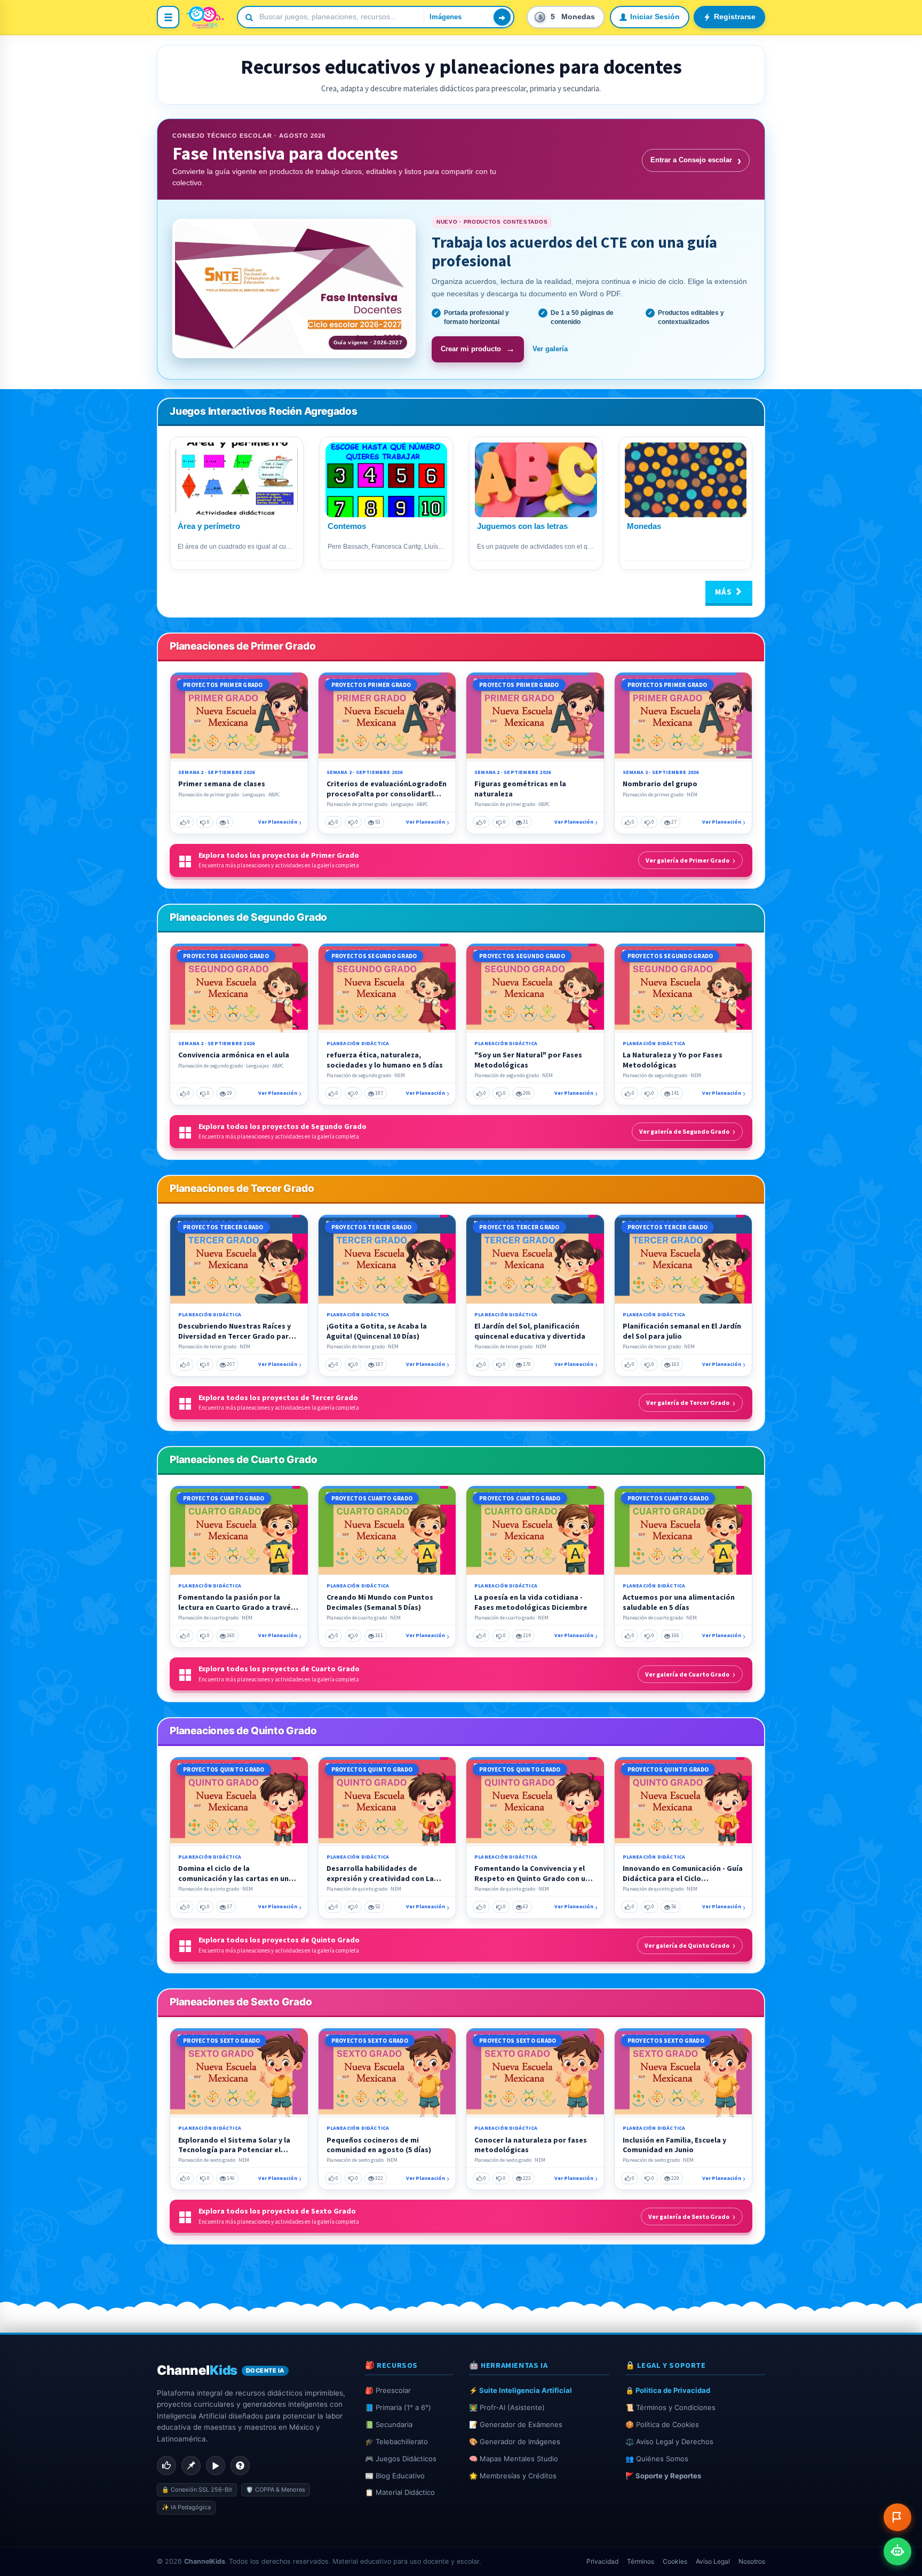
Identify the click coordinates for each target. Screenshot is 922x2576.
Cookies (675, 2561)
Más (725, 592)
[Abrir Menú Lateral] (168, 17)
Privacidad (602, 2561)
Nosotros (752, 2561)
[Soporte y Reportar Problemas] (897, 2517)
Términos (641, 2561)
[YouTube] (216, 2466)
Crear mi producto (478, 349)
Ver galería (550, 349)
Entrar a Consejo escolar (696, 160)
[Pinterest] (191, 2466)
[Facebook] (166, 2466)
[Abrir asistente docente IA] (897, 2551)
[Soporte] (240, 2466)
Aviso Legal (713, 2561)
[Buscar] (502, 17)
